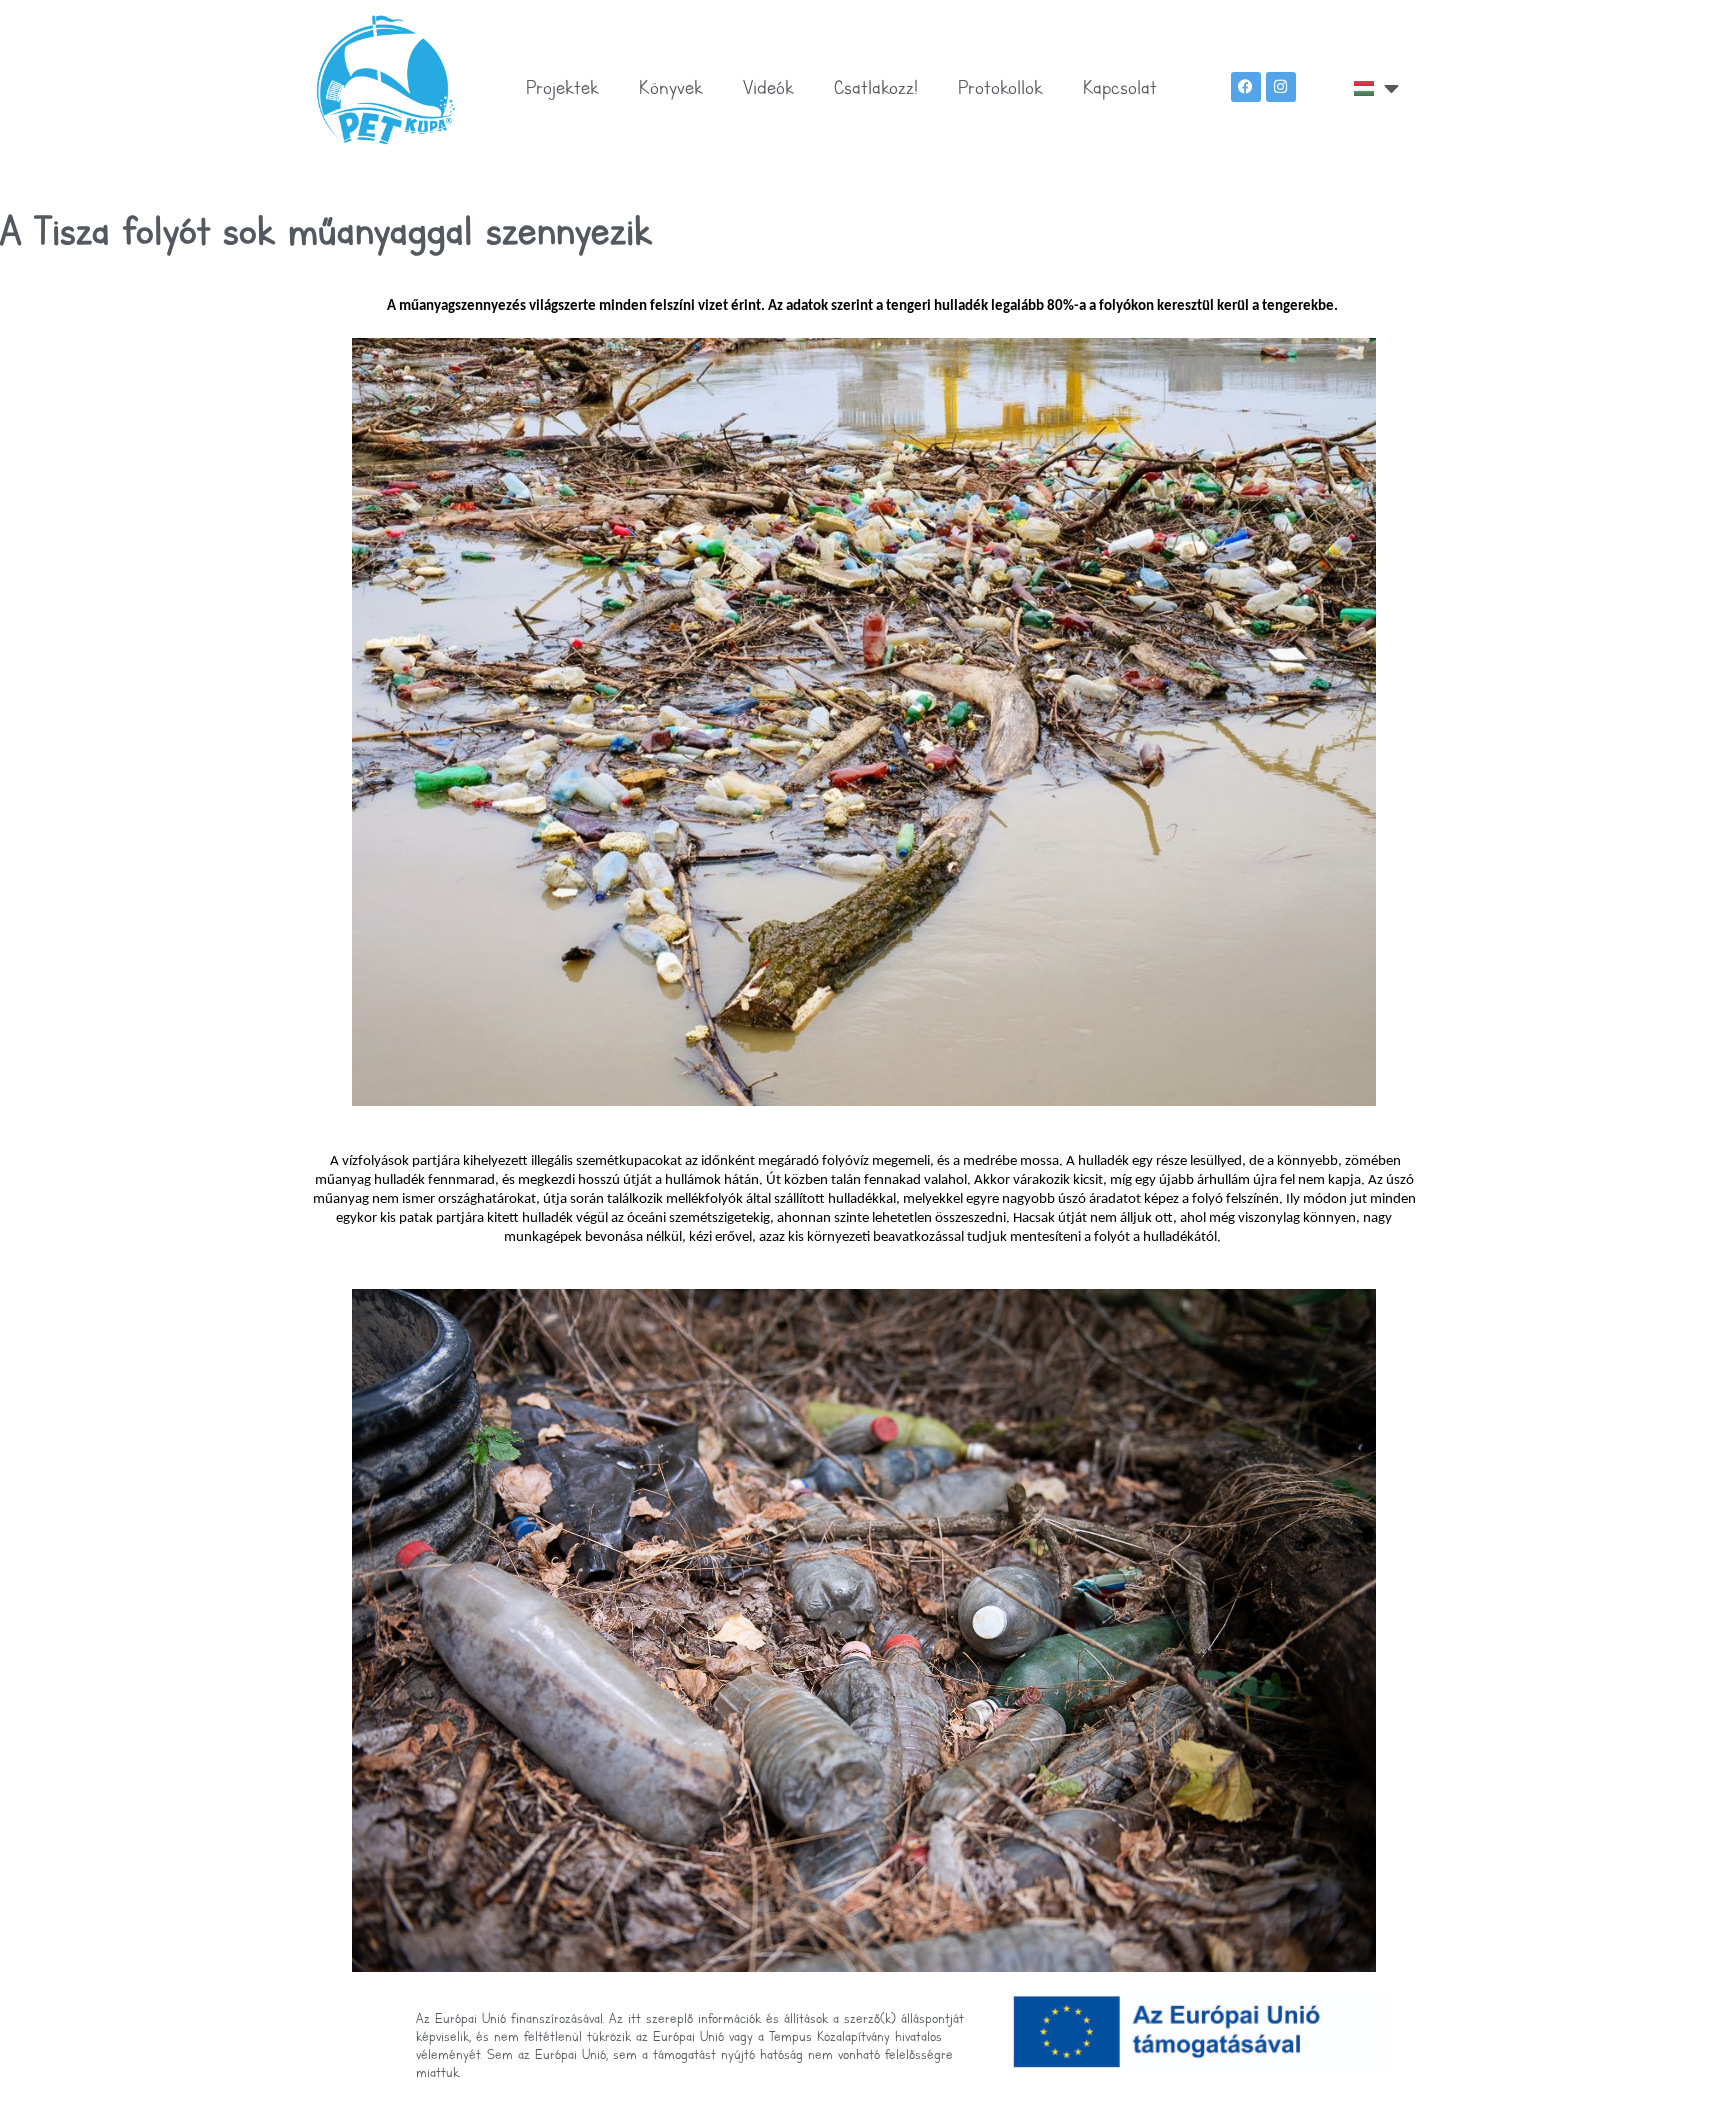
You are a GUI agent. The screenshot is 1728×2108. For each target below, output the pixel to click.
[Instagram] (1281, 87)
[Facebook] (1246, 87)
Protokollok (1000, 87)
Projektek (562, 87)
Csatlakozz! (876, 87)
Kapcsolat (1120, 87)
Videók (768, 87)
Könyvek (671, 87)
